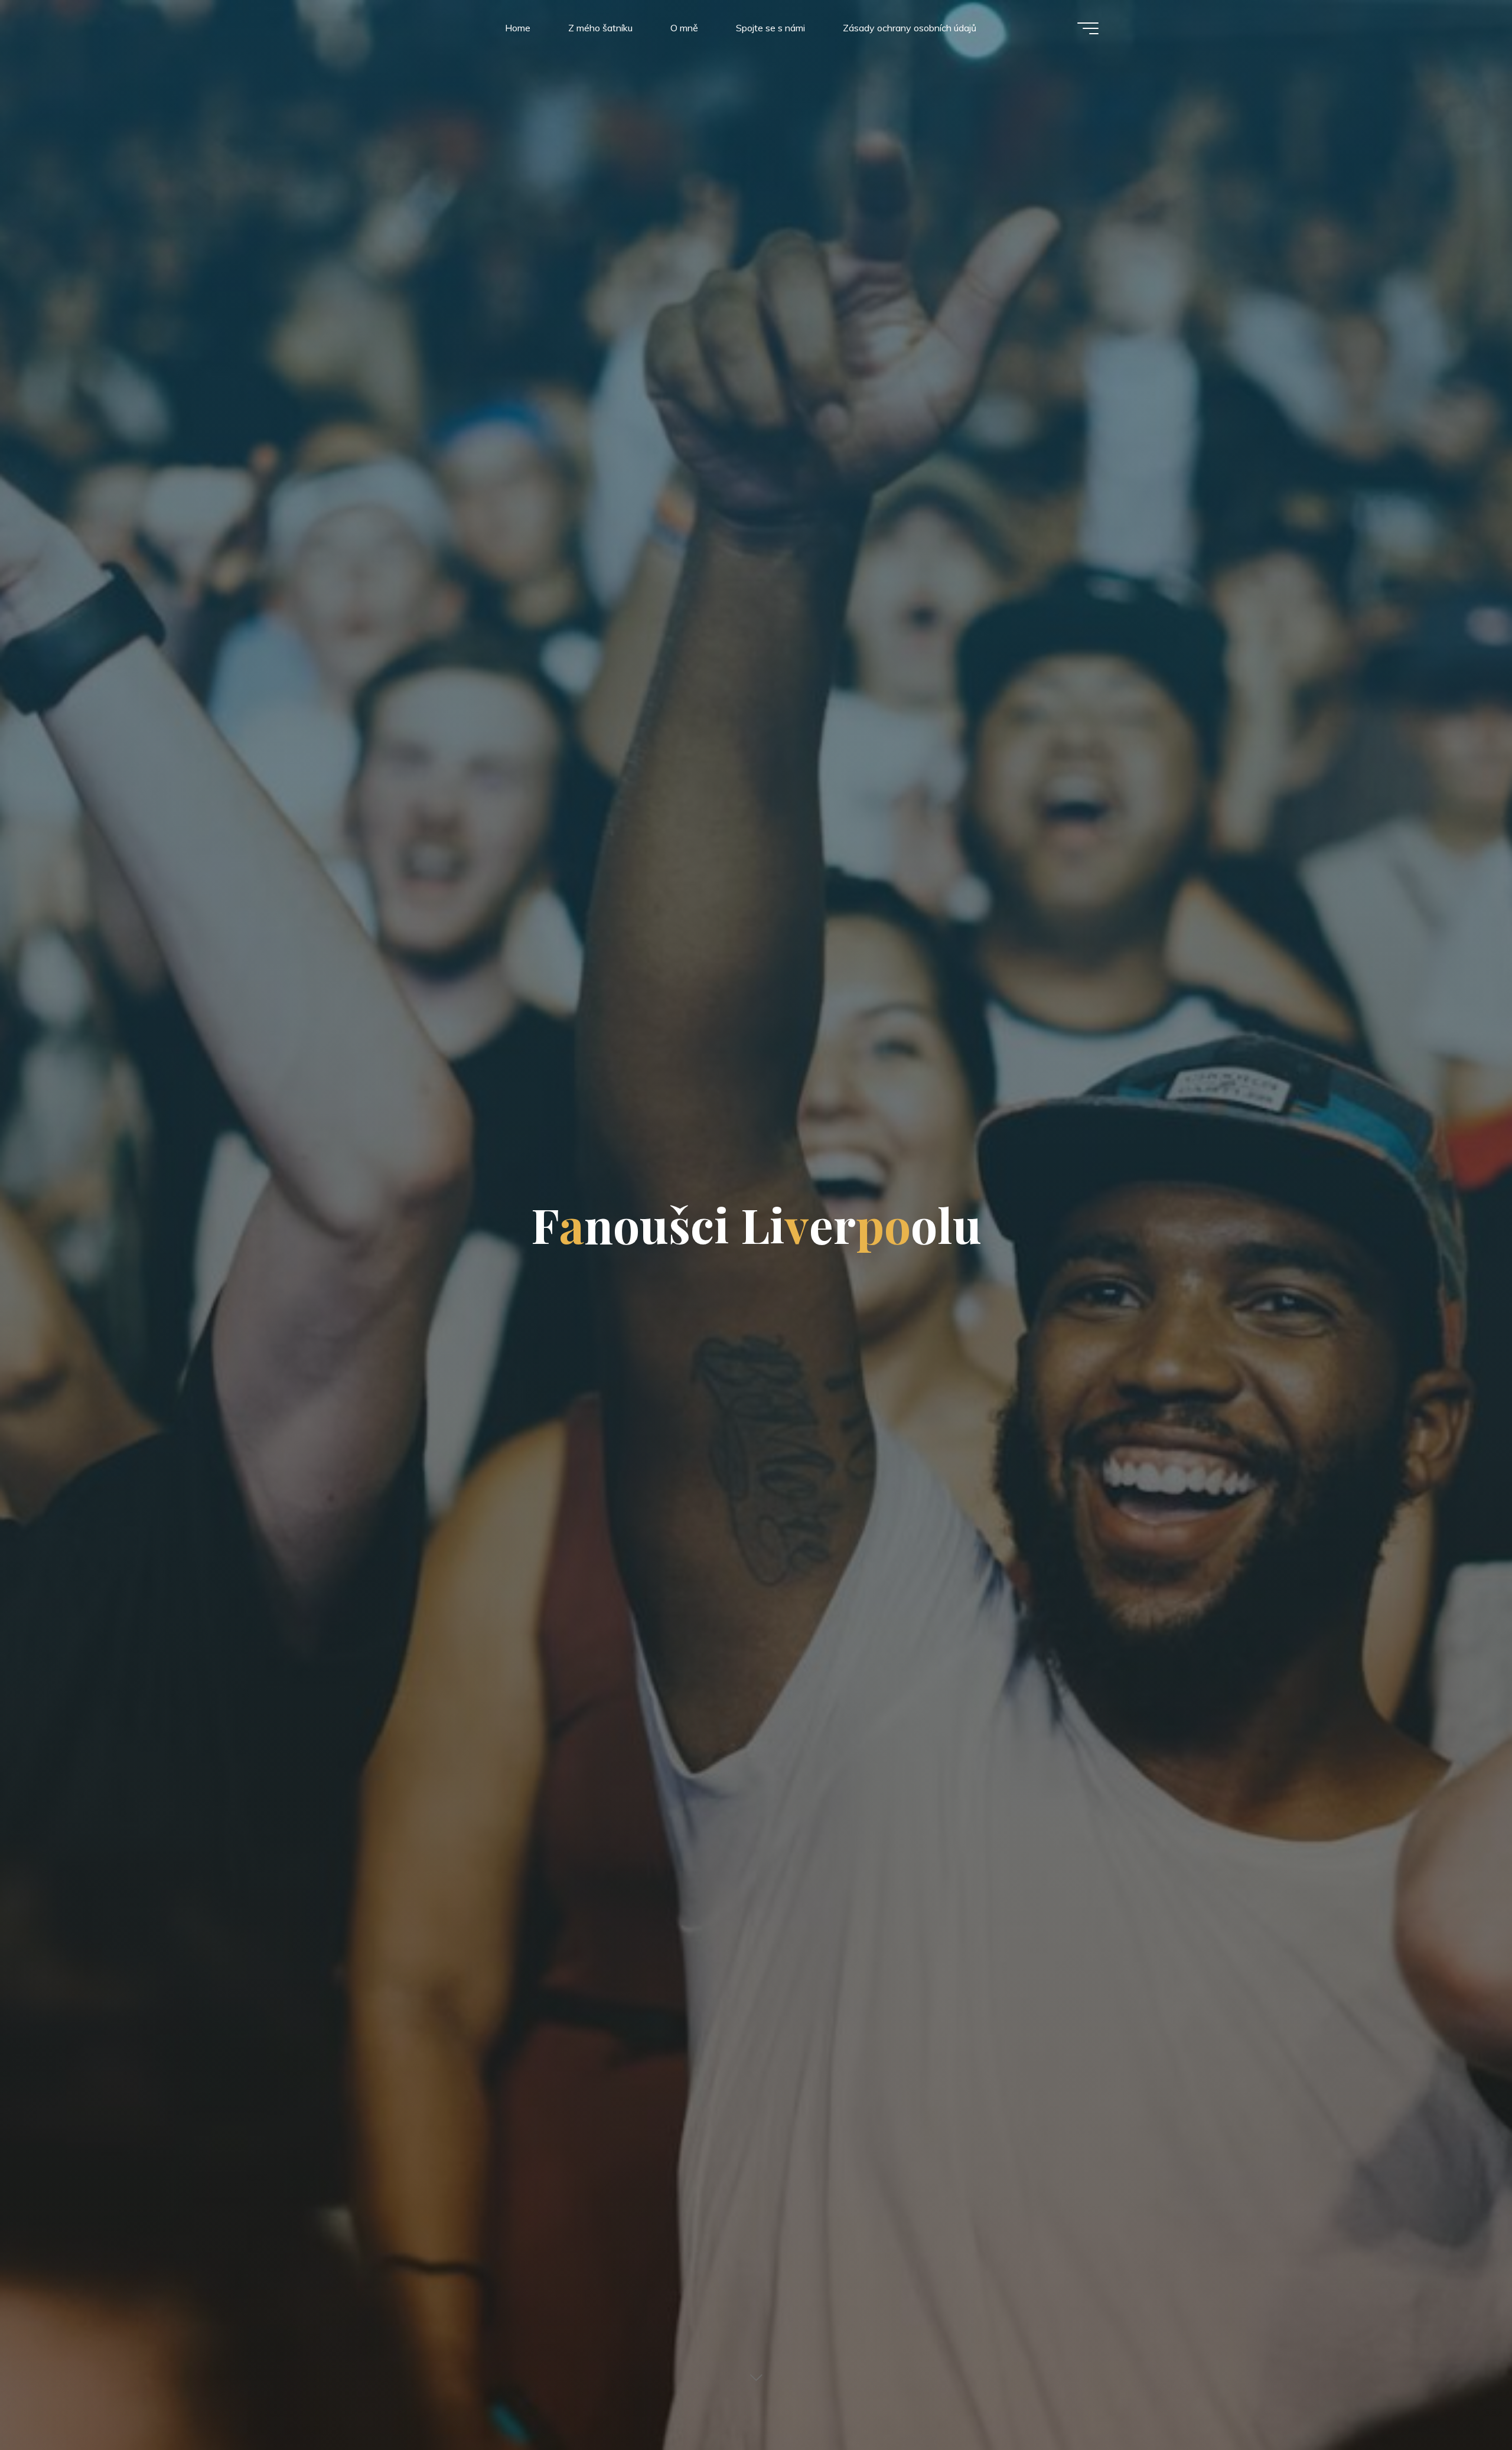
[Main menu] (1088, 28)
